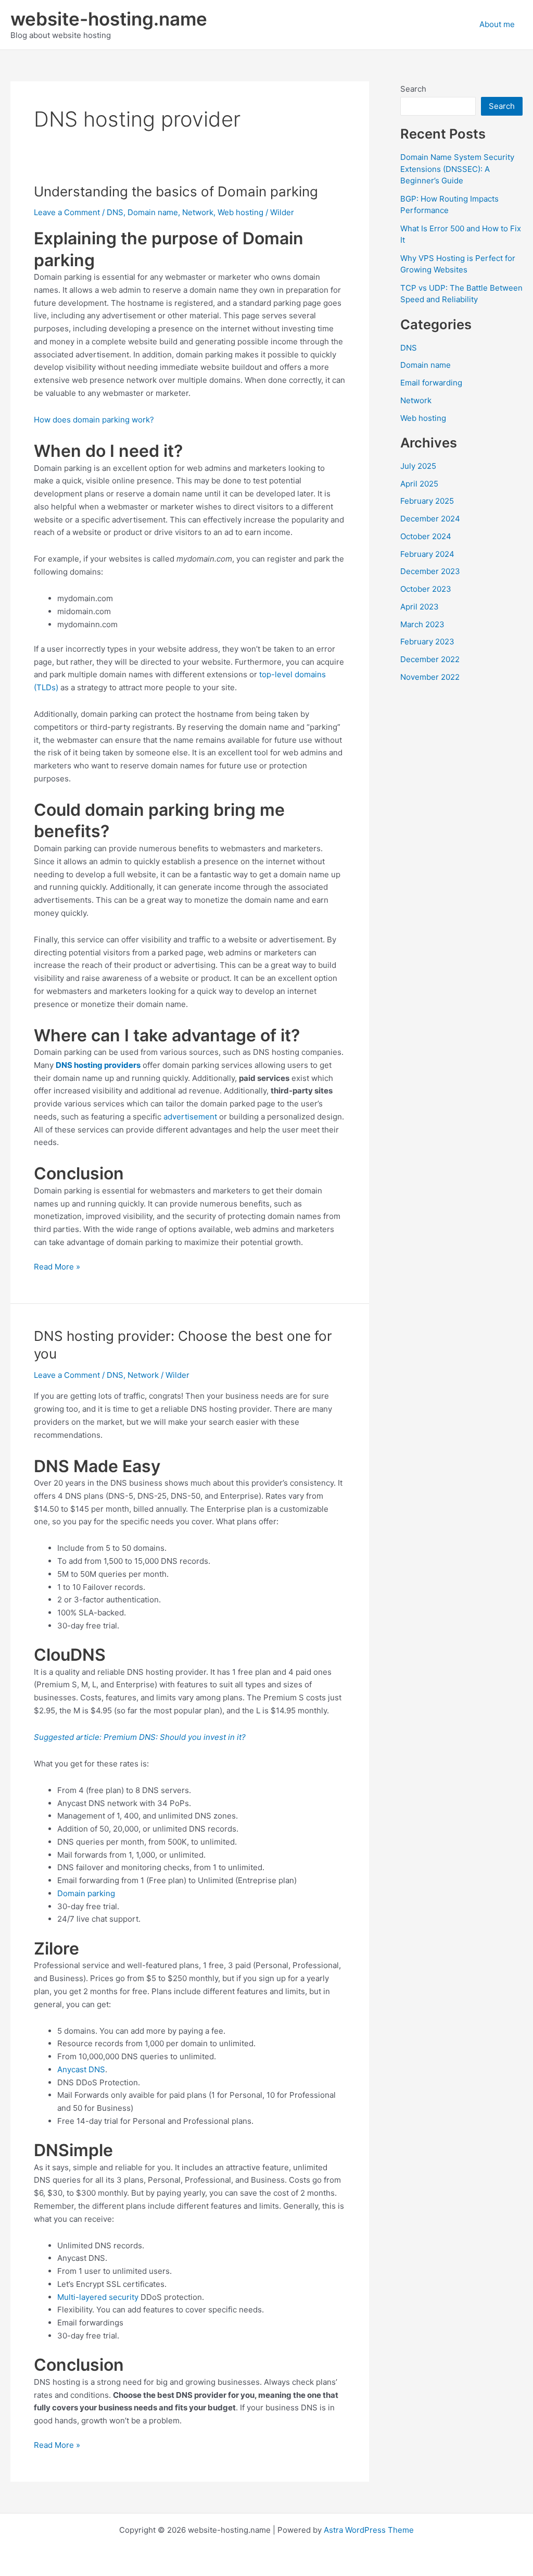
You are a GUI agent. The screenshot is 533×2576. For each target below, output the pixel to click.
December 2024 (430, 519)
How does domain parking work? (94, 420)
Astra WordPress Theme (369, 2530)
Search (413, 89)
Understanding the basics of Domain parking (176, 191)
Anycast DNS (81, 2069)
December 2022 (430, 659)
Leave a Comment (67, 212)
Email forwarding (431, 383)
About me (497, 24)
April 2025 (419, 484)
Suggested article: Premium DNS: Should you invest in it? (140, 1737)
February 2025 (427, 501)
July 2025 (418, 466)
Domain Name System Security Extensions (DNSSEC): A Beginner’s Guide (457, 169)
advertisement (190, 1117)
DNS (115, 212)
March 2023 (422, 624)
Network (198, 212)
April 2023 (420, 607)
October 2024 (426, 536)
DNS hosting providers (98, 1065)
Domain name (153, 212)
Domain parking (86, 1893)
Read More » (57, 1267)
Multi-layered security (98, 2297)
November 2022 (430, 677)
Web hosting (240, 212)
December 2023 (430, 571)
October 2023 (426, 589)
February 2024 (427, 554)
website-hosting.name (109, 19)
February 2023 (427, 642)
